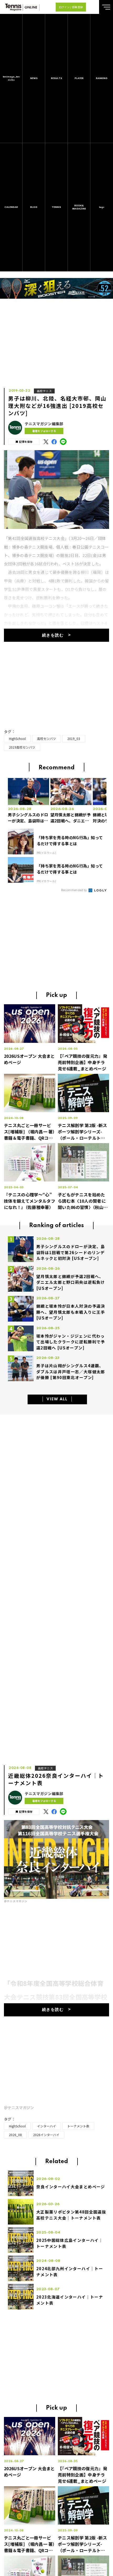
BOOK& (79, 207)
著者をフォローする (44, 431)
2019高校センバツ (22, 747)
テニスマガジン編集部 (44, 424)
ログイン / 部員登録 (71, 7)
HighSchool (17, 738)
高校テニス (44, 391)
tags (102, 207)
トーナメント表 (78, 2126)
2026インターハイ (46, 2135)
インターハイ (47, 2126)
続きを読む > (57, 635)
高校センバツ (47, 738)
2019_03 (74, 738)
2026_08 (15, 2135)
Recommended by (75, 890)
